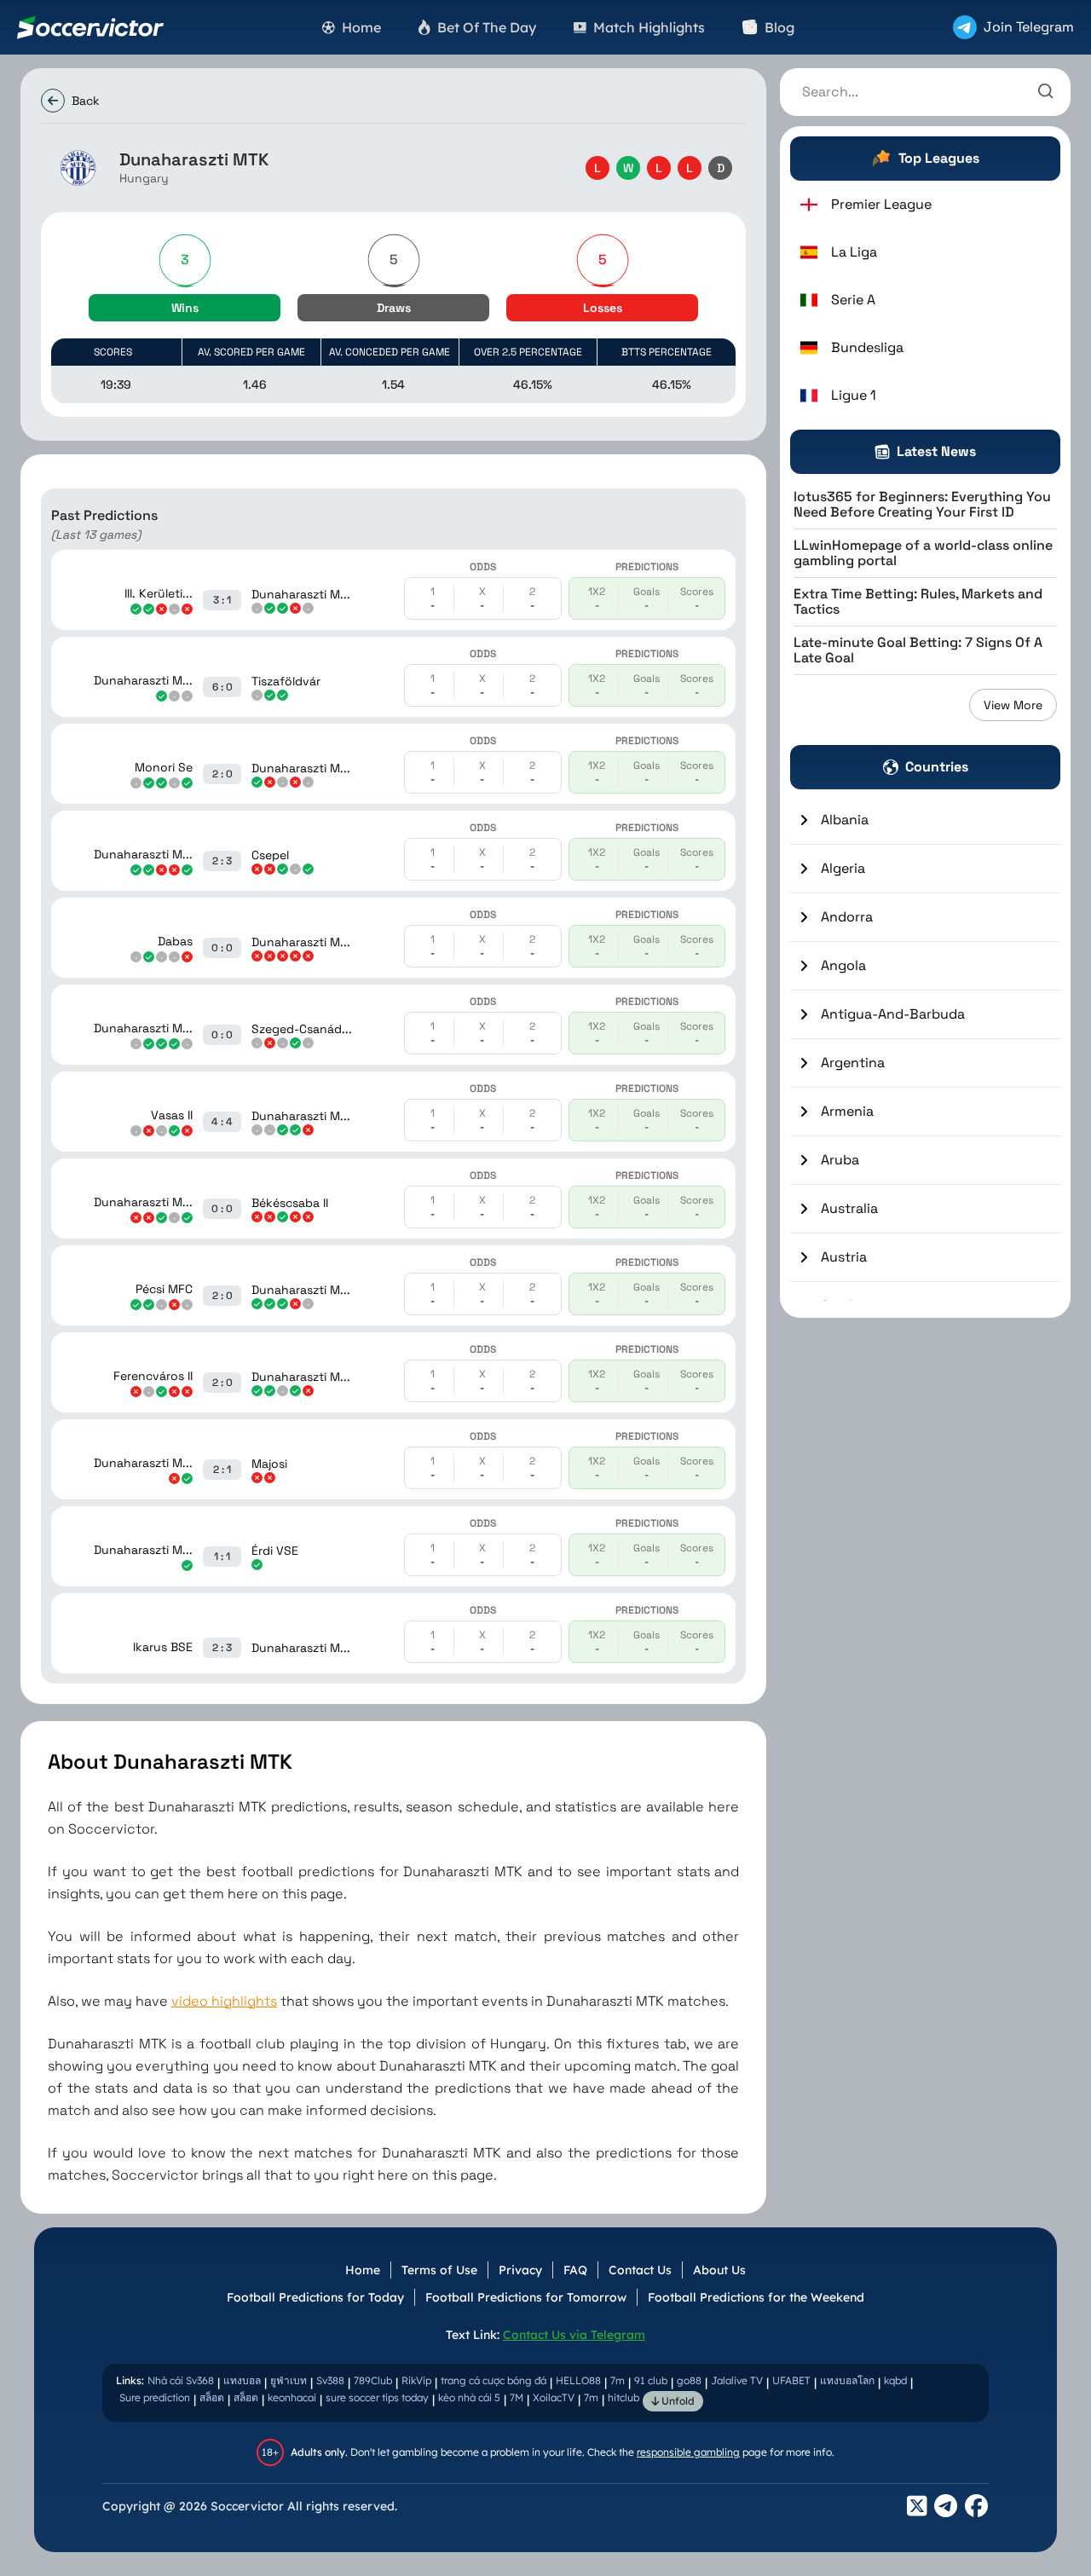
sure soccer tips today (377, 2397)
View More (1013, 705)
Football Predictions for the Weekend (756, 2297)
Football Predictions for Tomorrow (526, 2297)
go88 (689, 2380)
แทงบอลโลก (847, 2380)
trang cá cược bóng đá (494, 2380)
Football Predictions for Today (315, 2297)
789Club (373, 2380)
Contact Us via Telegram (574, 2335)
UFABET (791, 2380)
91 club (651, 2380)
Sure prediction (155, 2397)
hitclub (623, 2397)
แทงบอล (242, 2380)
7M (517, 2397)
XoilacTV (554, 2397)
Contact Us (640, 2270)
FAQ (575, 2270)
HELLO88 (578, 2380)
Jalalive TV (737, 2380)
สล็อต (212, 2397)
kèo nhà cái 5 (469, 2397)
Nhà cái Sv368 (181, 2380)
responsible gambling (688, 2452)
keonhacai (292, 2397)
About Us (719, 2270)
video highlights (224, 2001)
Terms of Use (439, 2270)
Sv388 (330, 2380)
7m (618, 2380)
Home (363, 2270)
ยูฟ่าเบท (289, 2380)
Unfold (677, 2401)
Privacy (520, 2270)
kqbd (895, 2380)
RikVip (416, 2380)
